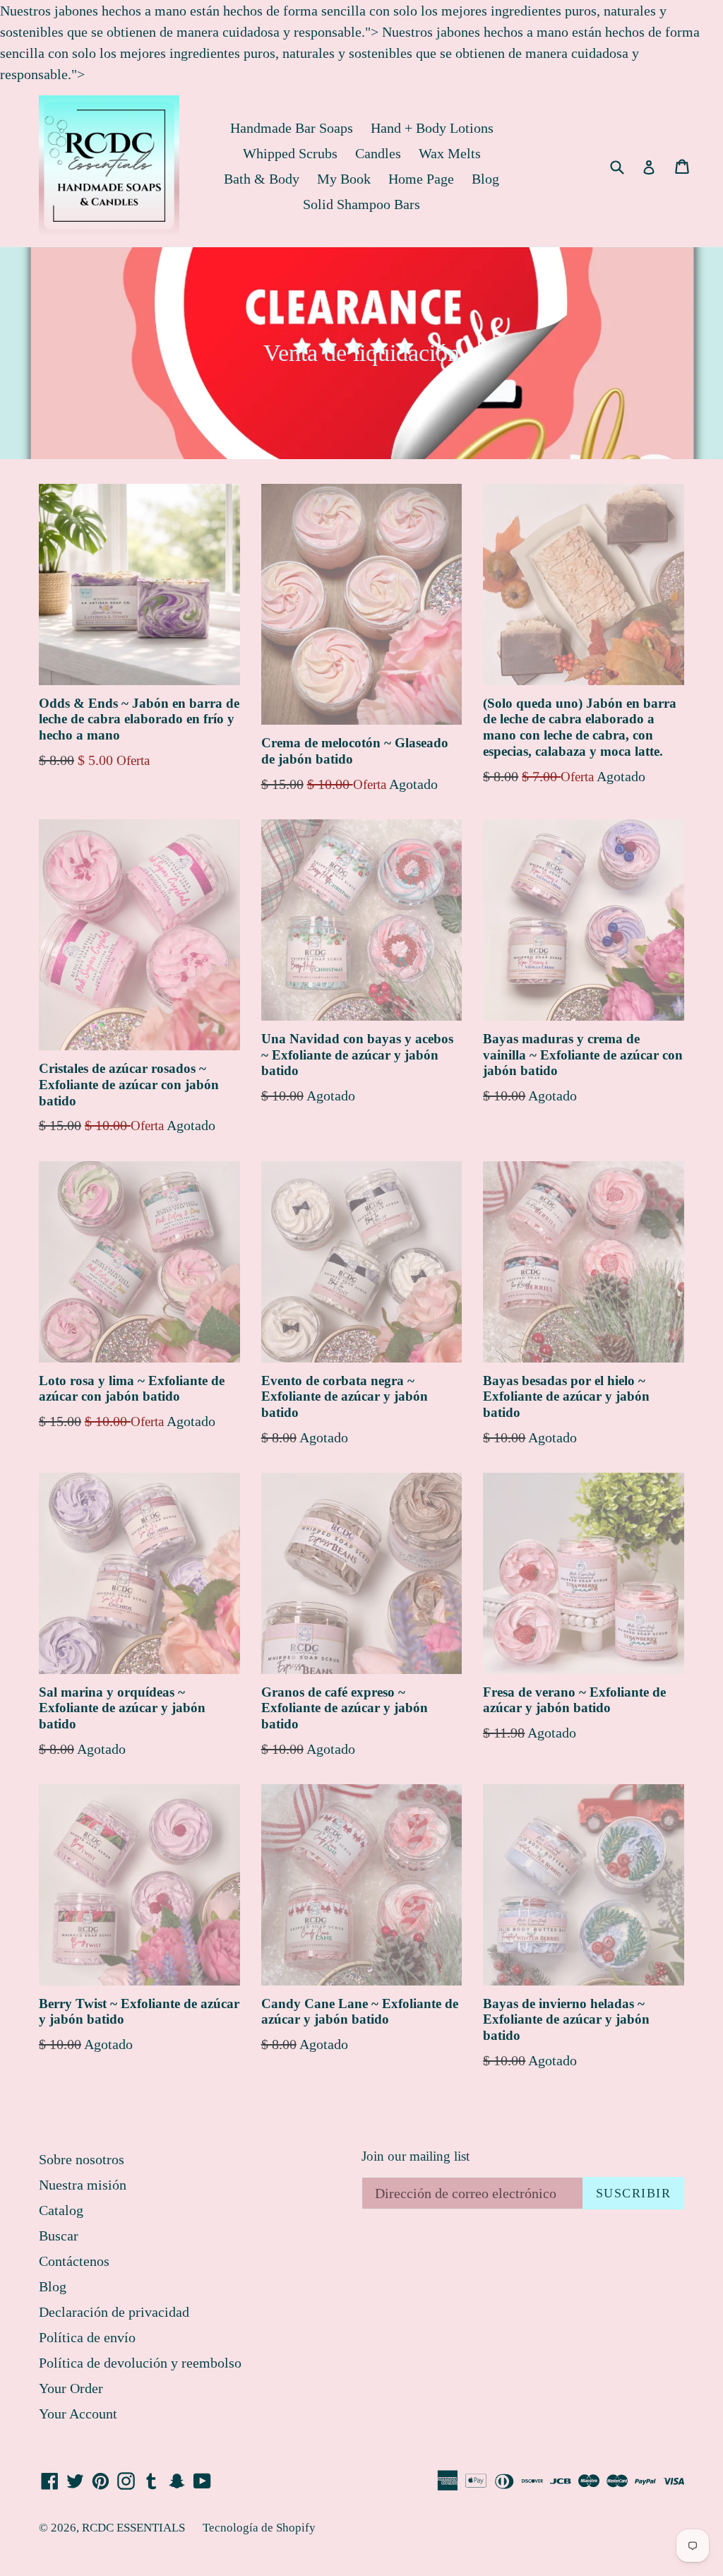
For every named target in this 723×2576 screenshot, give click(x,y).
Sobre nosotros (82, 2159)
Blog (485, 179)
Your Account (78, 2414)
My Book (344, 179)
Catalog (61, 2210)
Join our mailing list (416, 2156)
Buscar (59, 2236)
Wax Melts (450, 153)
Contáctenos (74, 2261)
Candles (378, 153)
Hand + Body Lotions (432, 128)
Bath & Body (262, 179)
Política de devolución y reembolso (140, 2363)
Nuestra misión (83, 2185)
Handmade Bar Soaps (292, 128)
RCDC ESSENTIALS (133, 2528)
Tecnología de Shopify (259, 2528)
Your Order (71, 2388)
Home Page (421, 179)
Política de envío (87, 2337)
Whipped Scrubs (290, 153)
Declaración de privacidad (114, 2312)
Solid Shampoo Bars (361, 204)
